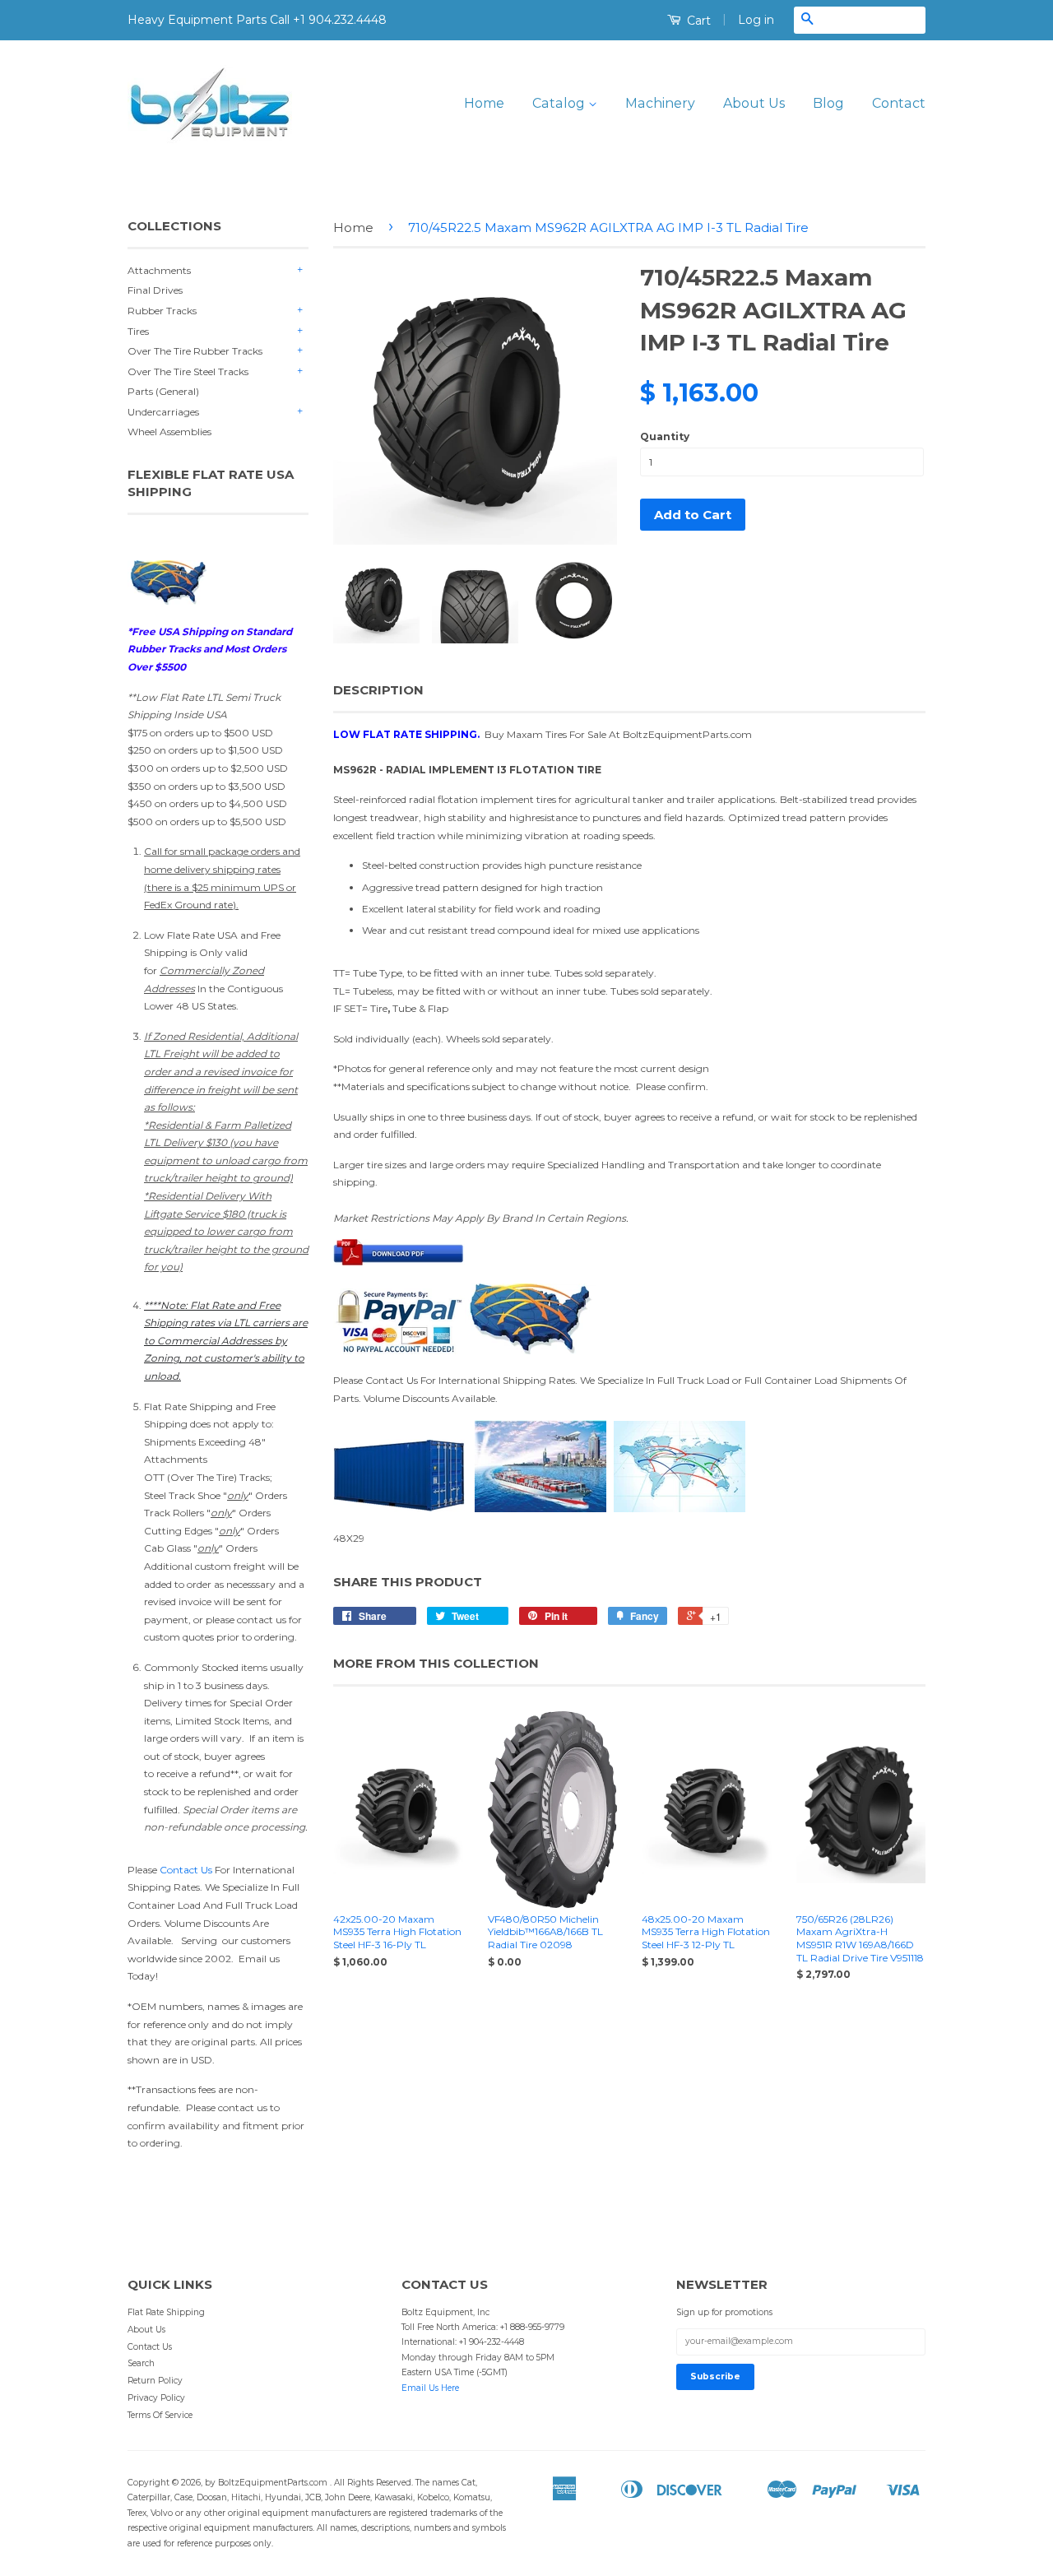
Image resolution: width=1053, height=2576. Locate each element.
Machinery (660, 103)
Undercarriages (163, 412)
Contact (899, 103)
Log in (756, 20)
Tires (138, 331)
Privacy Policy (156, 2398)
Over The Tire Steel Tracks (188, 371)
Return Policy (155, 2381)
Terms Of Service (160, 2415)
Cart (697, 21)
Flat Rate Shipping (166, 2312)
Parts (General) (163, 391)
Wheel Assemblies (169, 432)
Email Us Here (430, 2388)
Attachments (159, 270)
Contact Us (186, 1870)
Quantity (665, 436)
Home (484, 103)
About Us (754, 103)
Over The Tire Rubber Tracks (195, 351)
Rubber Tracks (162, 311)
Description (378, 690)
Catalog (560, 103)
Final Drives (155, 290)
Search (141, 2363)
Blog (828, 103)
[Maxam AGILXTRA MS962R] (399, 1262)
